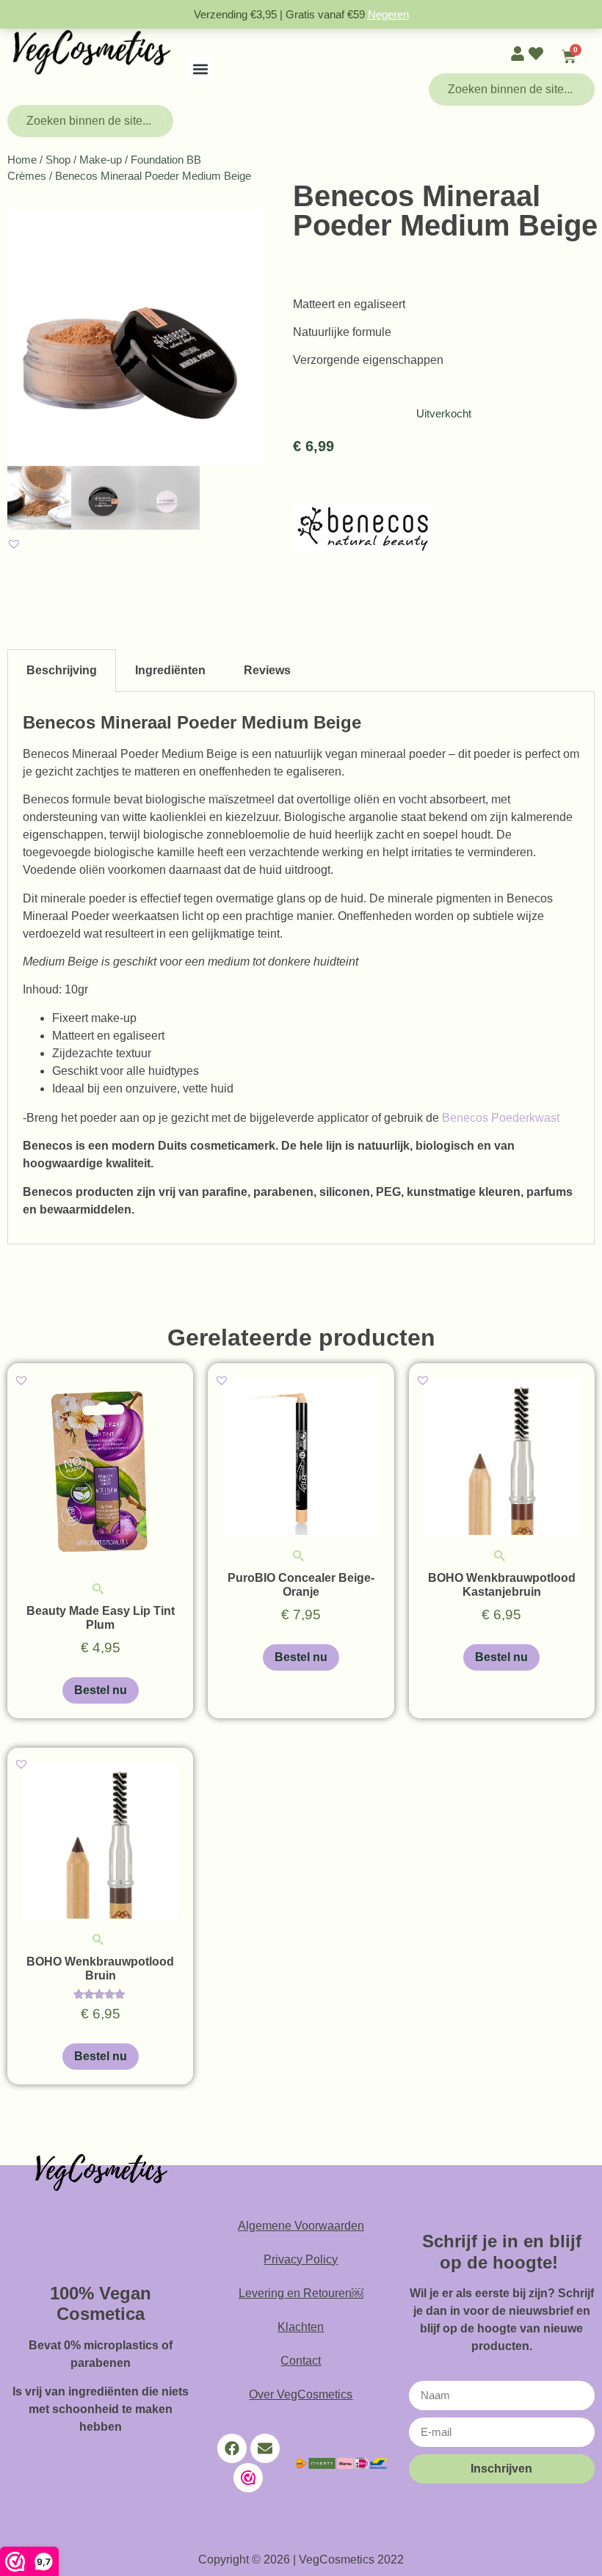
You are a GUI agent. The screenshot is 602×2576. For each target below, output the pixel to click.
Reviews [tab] (267, 670)
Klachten (301, 2327)
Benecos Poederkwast (501, 1118)
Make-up (101, 160)
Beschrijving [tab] (62, 670)
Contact (301, 2361)
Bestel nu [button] (101, 1690)
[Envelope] (265, 2448)
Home (22, 160)
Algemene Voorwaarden (301, 2226)
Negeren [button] (388, 14)
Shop (58, 160)
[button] (200, 69)
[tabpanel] (301, 968)
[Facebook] (232, 2448)
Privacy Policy (301, 2259)
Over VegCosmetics (301, 2394)
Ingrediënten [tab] (170, 670)
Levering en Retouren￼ (301, 2293)
